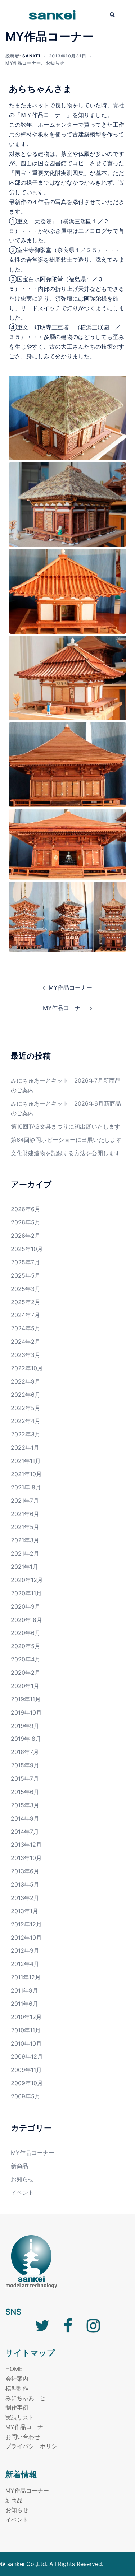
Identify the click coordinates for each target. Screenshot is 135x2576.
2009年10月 (27, 2083)
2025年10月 (27, 1249)
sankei (31, 56)
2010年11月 (26, 2030)
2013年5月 (25, 1884)
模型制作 (17, 2388)
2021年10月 (26, 1474)
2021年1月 (24, 1567)
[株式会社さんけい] (52, 14)
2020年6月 (26, 1633)
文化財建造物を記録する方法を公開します (66, 1153)
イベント (22, 2193)
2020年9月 (26, 1606)
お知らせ (55, 63)
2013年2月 (25, 1898)
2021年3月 (25, 1540)
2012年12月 (26, 1924)
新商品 (19, 2166)
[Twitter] (42, 2329)
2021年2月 (25, 1553)
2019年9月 (25, 1726)
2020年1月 (25, 1686)
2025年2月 (26, 1302)
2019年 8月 (26, 1739)
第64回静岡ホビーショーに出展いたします (66, 1140)
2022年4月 (26, 1421)
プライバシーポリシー (34, 2446)
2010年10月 (26, 2043)
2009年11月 (26, 2070)
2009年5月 (26, 2096)
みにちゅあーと (26, 2398)
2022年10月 (27, 1368)
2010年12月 (26, 2017)
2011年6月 (24, 2004)
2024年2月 (26, 1342)
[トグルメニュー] (127, 15)
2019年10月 (26, 1712)
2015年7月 (25, 1778)
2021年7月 (25, 1501)
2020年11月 (26, 1593)
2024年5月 (26, 1328)
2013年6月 (25, 1871)
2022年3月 (26, 1434)
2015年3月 (25, 1805)
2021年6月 (25, 1514)
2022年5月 (26, 1408)
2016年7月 (25, 1752)
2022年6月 (26, 1395)
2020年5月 (26, 1646)
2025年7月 (25, 1262)
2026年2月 (26, 1236)
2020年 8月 (26, 1620)
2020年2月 (26, 1673)
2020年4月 (26, 1659)
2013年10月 (26, 1858)
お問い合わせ (23, 2437)
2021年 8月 (26, 1487)
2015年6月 (25, 1792)
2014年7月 (25, 1832)
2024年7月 (25, 1315)
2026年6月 (26, 1209)
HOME (14, 2369)
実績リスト (20, 2417)
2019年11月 (26, 1699)
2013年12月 (26, 1845)
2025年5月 (26, 1275)
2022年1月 (25, 1447)
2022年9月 (26, 1381)
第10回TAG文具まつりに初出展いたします (66, 1126)
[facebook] (68, 2329)
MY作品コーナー (23, 63)
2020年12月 (27, 1580)
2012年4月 (25, 1964)
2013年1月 (24, 1911)
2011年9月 (24, 1990)
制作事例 (17, 2408)
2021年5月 (25, 1527)
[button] (112, 15)
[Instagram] (93, 2329)
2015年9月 (25, 1765)
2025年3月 (26, 1289)
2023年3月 (26, 1355)
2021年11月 (26, 1461)
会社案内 (17, 2379)
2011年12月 (26, 1977)
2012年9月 (25, 1950)
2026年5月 (26, 1222)
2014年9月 (25, 1818)
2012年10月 (26, 1938)
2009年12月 (27, 2056)
